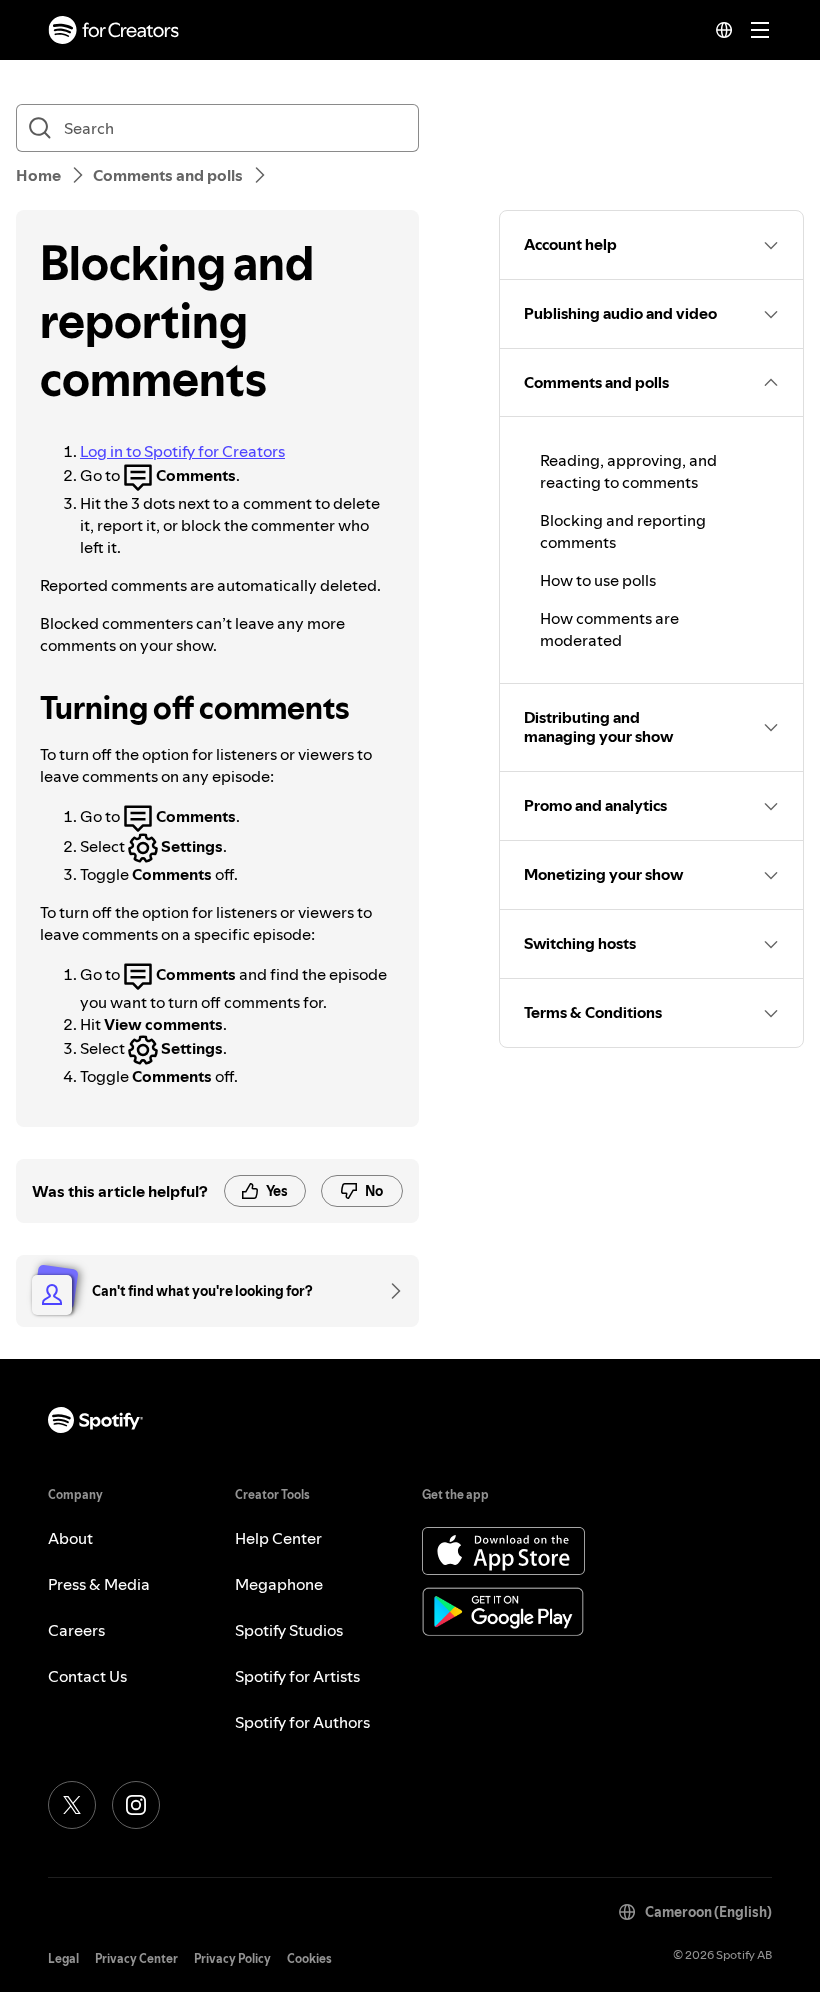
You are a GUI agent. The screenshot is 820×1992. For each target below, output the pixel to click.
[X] (72, 1805)
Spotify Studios (289, 1630)
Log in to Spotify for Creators (182, 451)
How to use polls (598, 580)
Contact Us (87, 1676)
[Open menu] (760, 30)
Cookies (309, 1958)
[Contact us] (389, 1291)
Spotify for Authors (302, 1722)
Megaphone (279, 1584)
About (70, 1538)
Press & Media (99, 1584)
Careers (76, 1630)
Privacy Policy (232, 1958)
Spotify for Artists (297, 1676)
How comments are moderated (609, 629)
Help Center (278, 1538)
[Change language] (724, 30)
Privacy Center (136, 1958)
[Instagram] (136, 1805)
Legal (63, 1958)
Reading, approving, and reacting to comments (628, 471)
